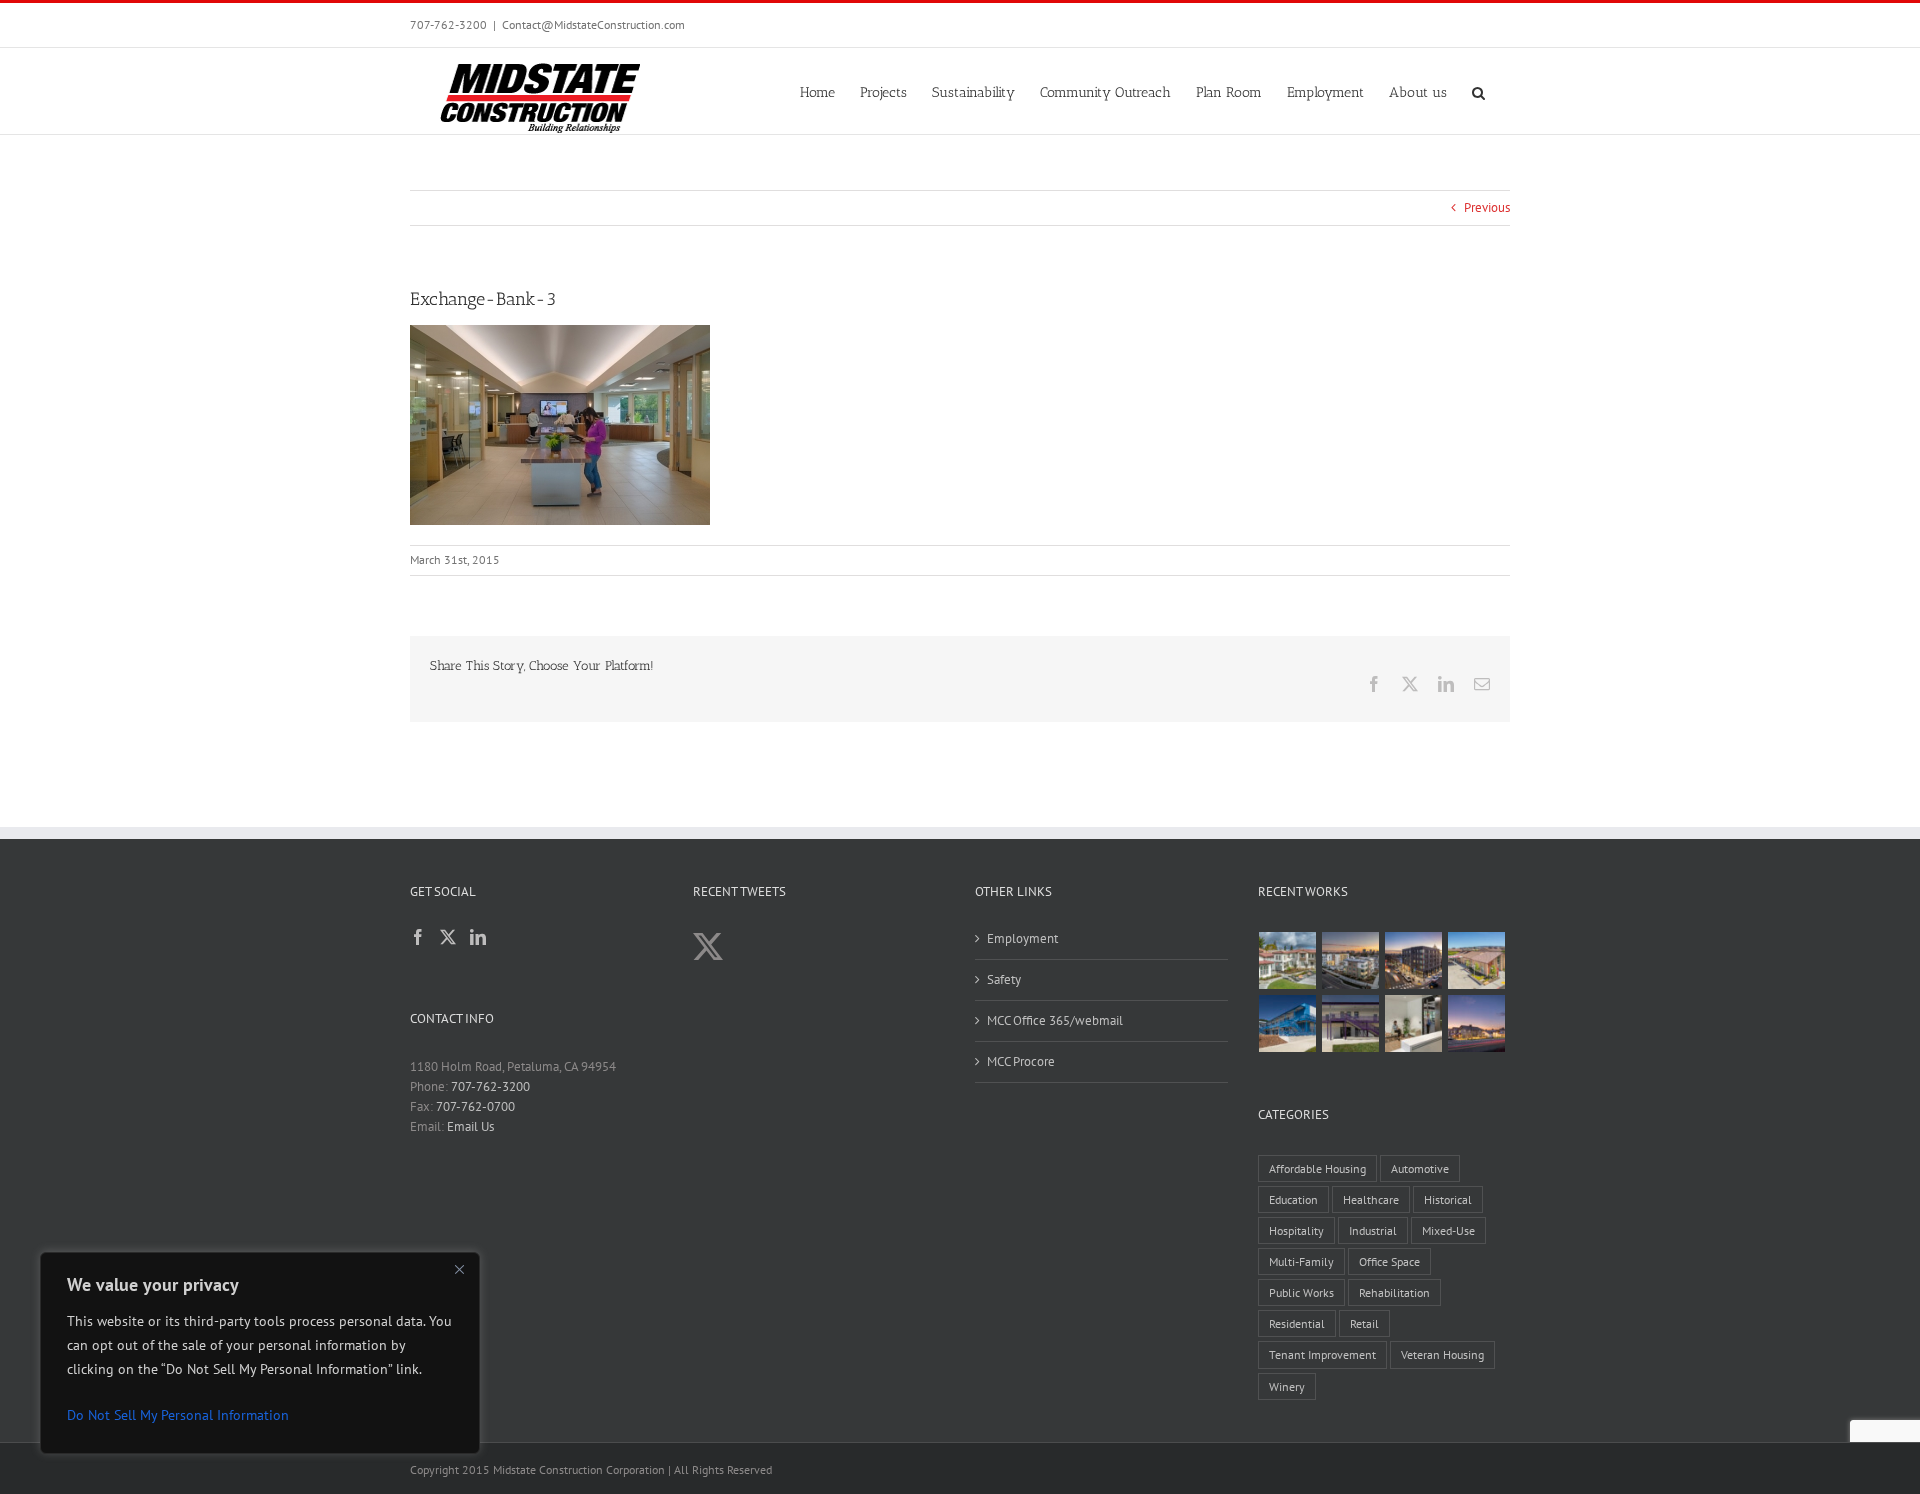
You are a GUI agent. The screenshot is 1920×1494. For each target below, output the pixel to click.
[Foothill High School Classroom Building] (1288, 1023)
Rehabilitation (1394, 1292)
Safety (1004, 979)
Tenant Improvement (1322, 1354)
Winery (1287, 1386)
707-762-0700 (475, 1106)
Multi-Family (1301, 1261)
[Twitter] (448, 937)
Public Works (1301, 1292)
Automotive (1420, 1168)
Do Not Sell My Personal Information (178, 1415)
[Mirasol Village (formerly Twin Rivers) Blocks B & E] (1351, 960)
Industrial (1373, 1230)
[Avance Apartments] (1288, 960)
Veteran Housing (1442, 1354)
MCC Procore (1021, 1061)
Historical (1448, 1199)
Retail (1364, 1323)
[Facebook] (418, 937)
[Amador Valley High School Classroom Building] (1351, 1023)
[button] (1478, 91)
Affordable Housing (1317, 1168)
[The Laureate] (1414, 960)
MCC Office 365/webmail (1055, 1020)
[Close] (459, 1269)
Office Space (1389, 1261)
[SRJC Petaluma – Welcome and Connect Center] (1477, 960)
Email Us (470, 1126)
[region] (260, 1353)
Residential (1297, 1323)
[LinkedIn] (478, 937)
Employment (1022, 938)
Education (1293, 1199)
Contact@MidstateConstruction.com (593, 24)
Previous (1487, 207)
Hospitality (1296, 1230)
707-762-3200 (448, 24)
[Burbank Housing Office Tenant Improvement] (1414, 1023)
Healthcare (1371, 1199)
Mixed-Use (1448, 1230)
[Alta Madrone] (1477, 1023)
